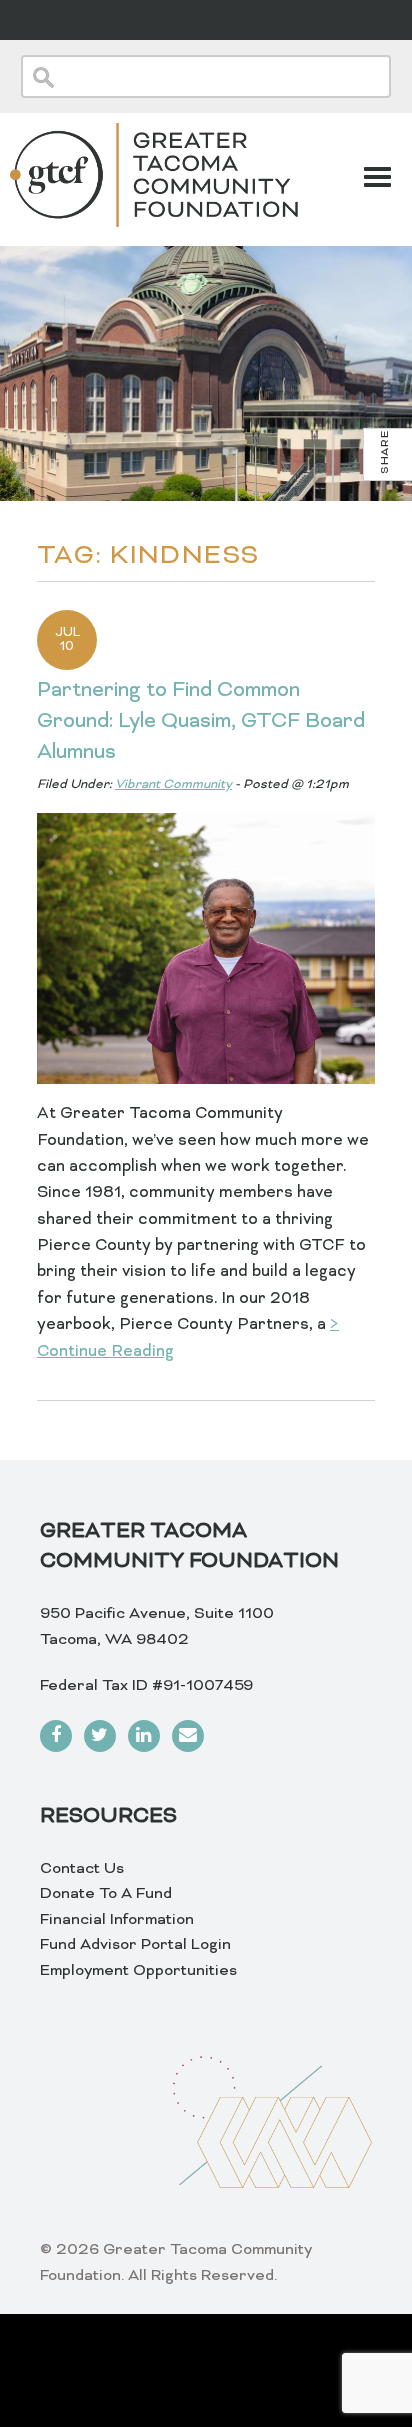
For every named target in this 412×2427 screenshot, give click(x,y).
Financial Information (117, 1920)
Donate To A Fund (106, 1894)
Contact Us (82, 1869)
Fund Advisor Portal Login (135, 1945)
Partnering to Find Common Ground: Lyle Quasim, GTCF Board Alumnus (201, 722)
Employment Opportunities (138, 1971)
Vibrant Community (173, 785)
